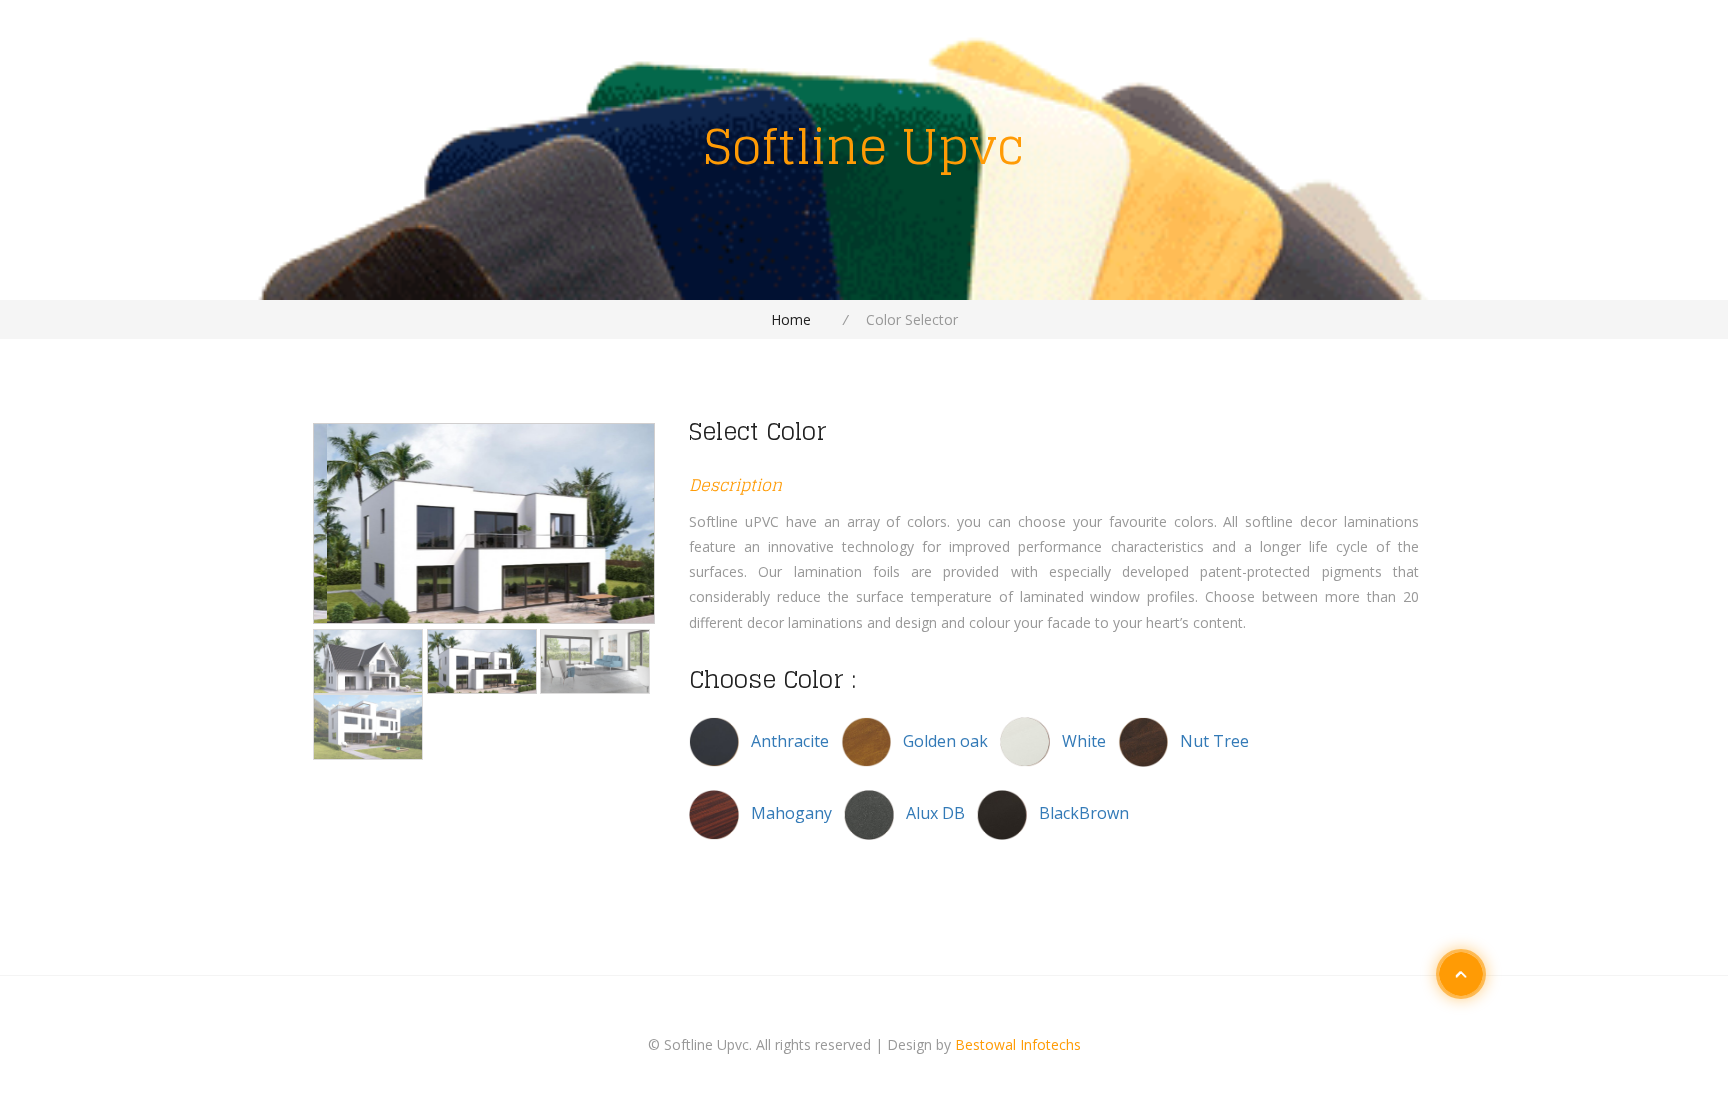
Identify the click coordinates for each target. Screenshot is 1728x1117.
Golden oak (947, 741)
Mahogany (793, 813)
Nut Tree (1214, 741)
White (1086, 741)
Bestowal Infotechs (1018, 1044)
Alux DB (935, 813)
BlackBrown (1084, 813)
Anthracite (792, 741)
